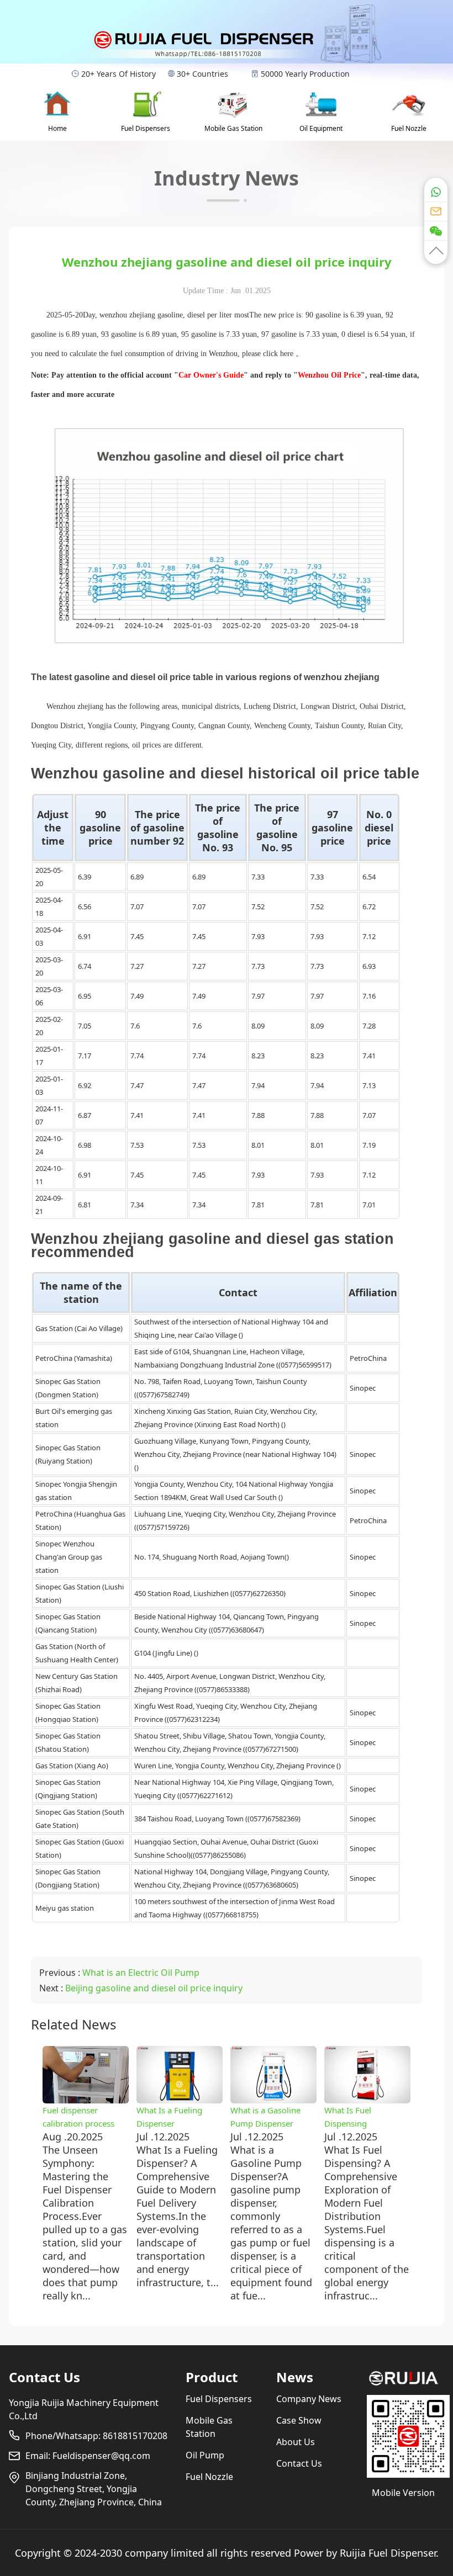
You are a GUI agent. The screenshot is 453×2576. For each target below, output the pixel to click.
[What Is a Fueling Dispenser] (180, 2100)
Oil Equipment (321, 128)
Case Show (299, 2420)
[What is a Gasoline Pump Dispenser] (273, 2100)
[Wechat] (436, 230)
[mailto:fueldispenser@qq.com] (436, 211)
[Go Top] (436, 252)
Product (212, 2377)
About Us (296, 2442)
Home (57, 128)
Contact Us (44, 2377)
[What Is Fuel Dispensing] (367, 2100)
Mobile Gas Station (233, 128)
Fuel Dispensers (146, 128)
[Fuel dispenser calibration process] (86, 2100)
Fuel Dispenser (402, 2553)
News (295, 2377)
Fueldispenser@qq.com (101, 2456)
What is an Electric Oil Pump (141, 1973)
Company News (309, 2399)
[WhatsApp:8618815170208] (436, 189)
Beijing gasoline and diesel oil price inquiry (154, 1988)
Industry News (227, 178)
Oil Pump (205, 2455)
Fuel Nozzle (409, 128)
